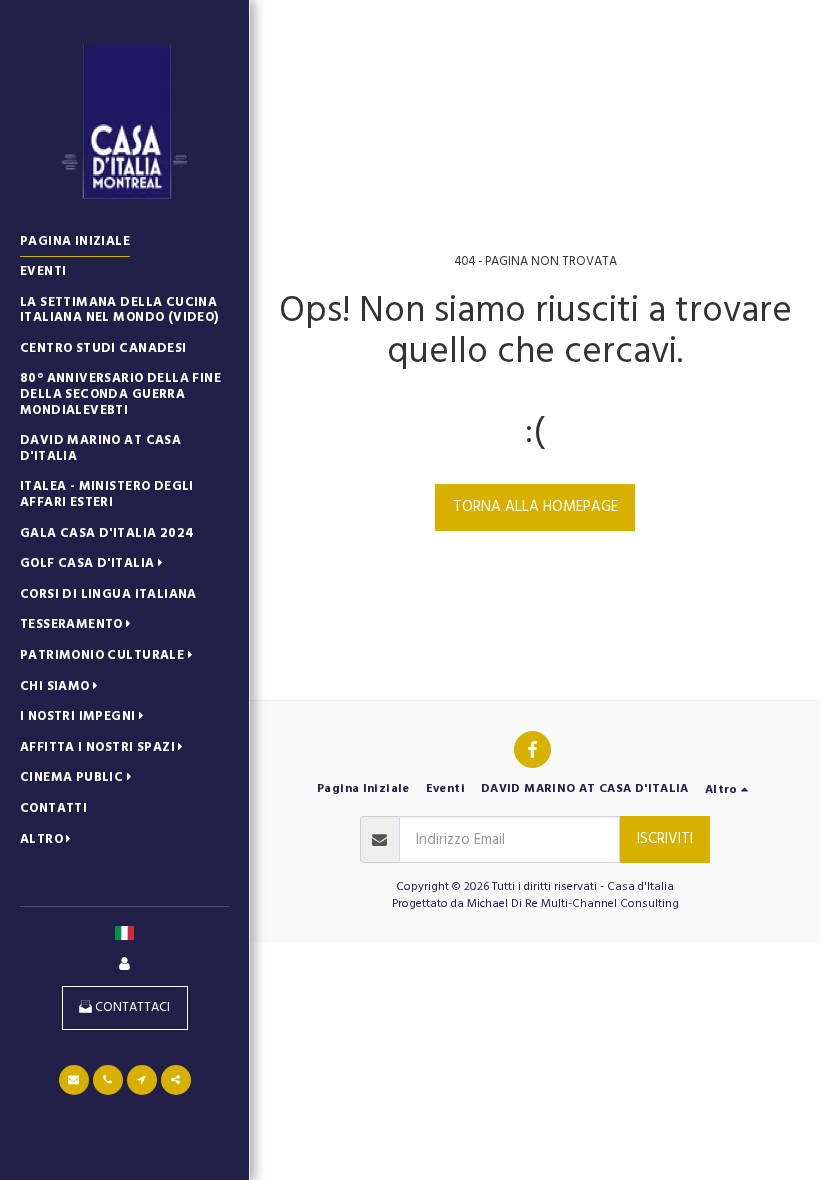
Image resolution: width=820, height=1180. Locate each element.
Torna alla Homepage (535, 506)
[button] (95, 565)
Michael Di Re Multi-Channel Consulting (573, 903)
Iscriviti (665, 838)
